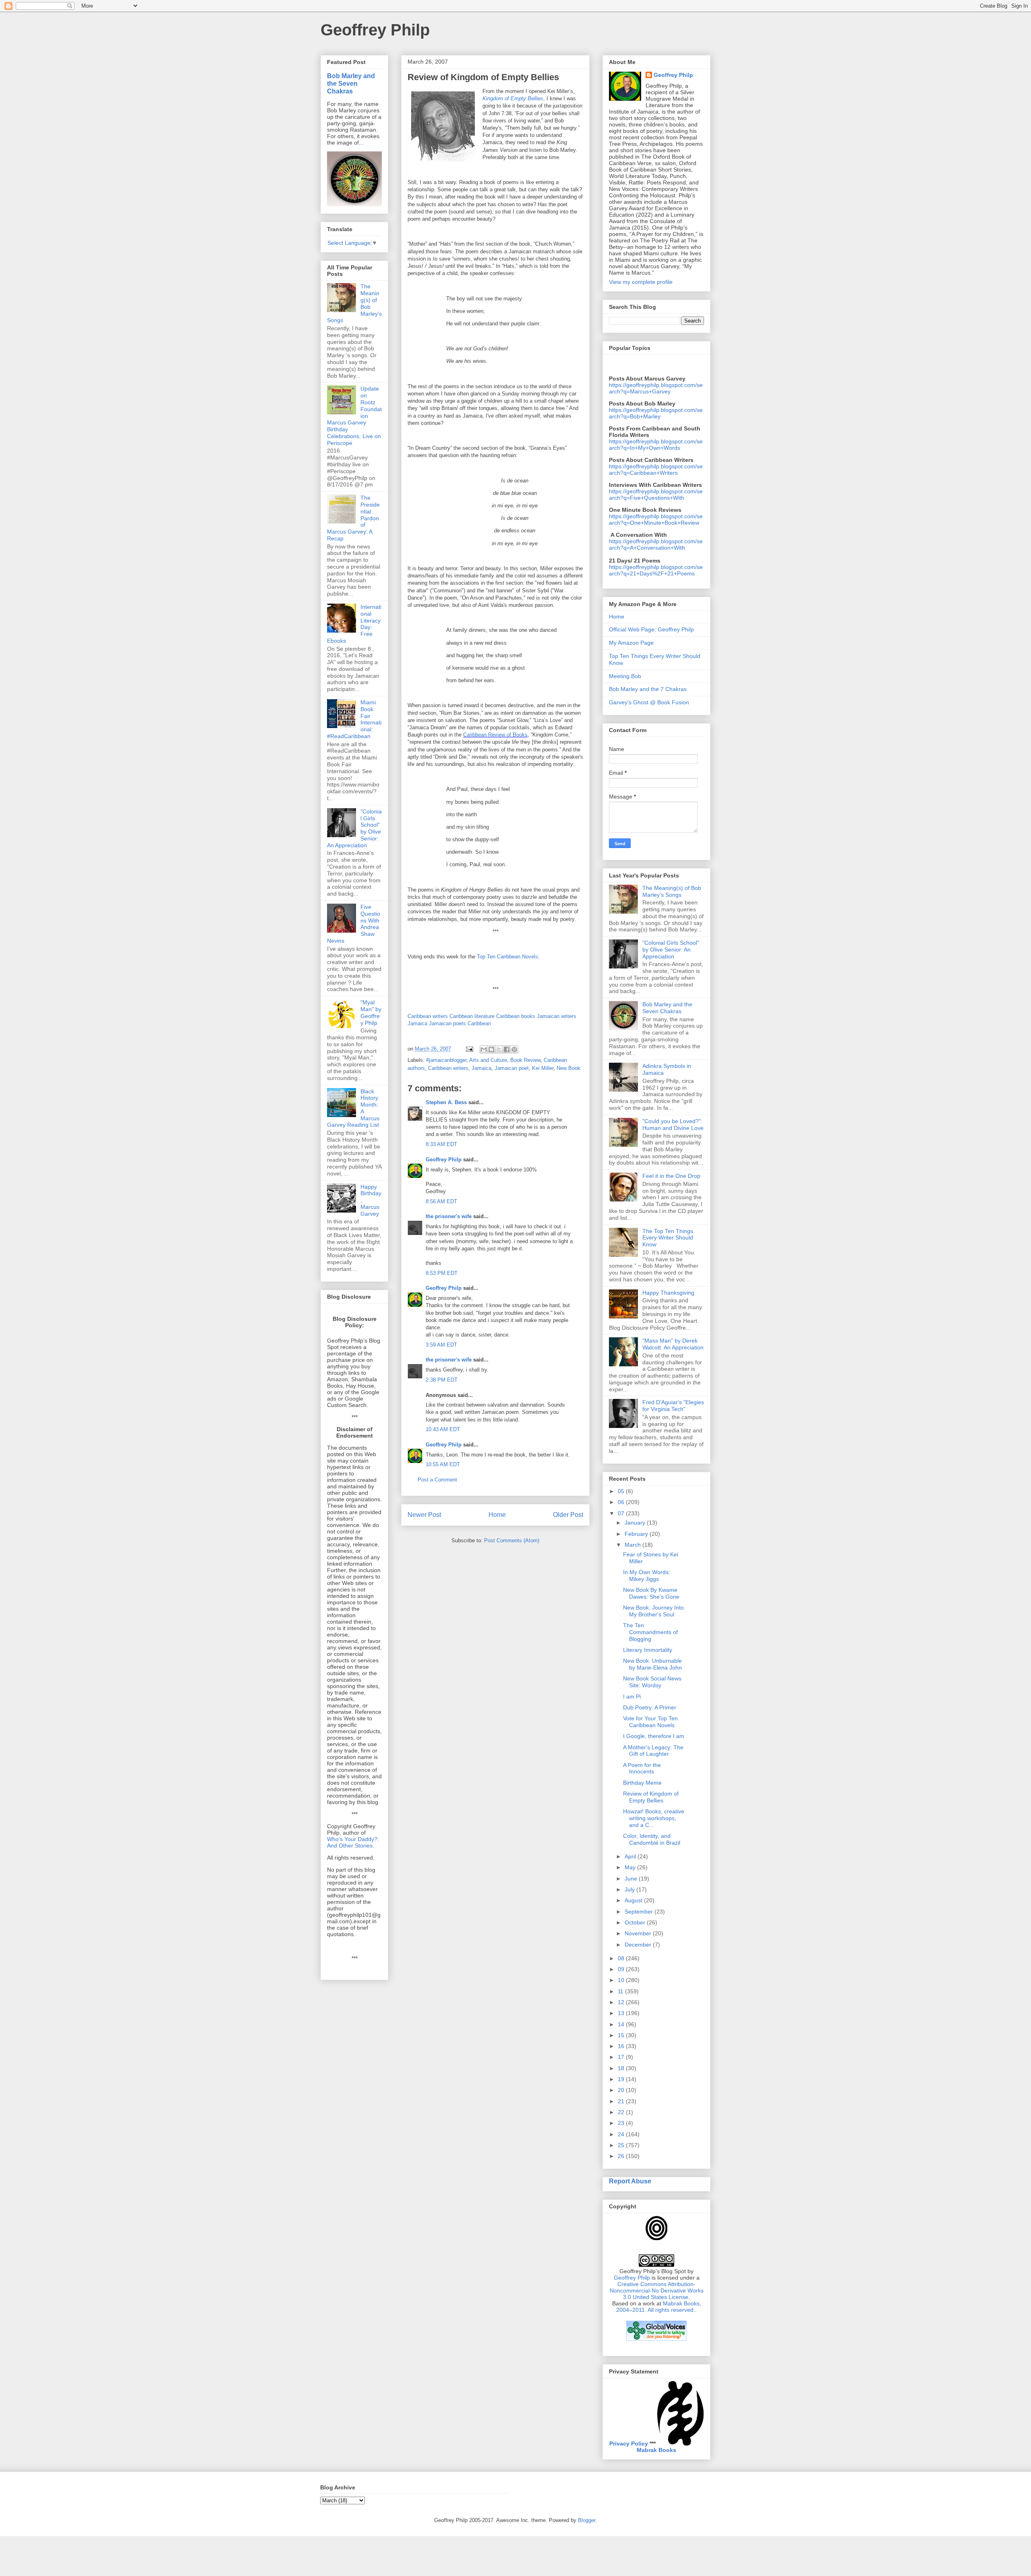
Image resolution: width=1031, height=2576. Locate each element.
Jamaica (417, 1023)
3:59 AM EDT (441, 1345)
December (639, 1945)
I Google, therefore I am (654, 1736)
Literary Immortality (648, 1650)
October (636, 1922)
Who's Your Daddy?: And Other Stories (353, 1842)
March (634, 1545)
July (630, 1889)
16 (622, 2046)
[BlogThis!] (491, 1049)
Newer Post (424, 1515)
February (637, 1534)
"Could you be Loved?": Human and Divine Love (673, 1125)
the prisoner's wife (449, 1216)
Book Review (525, 1060)
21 (622, 2101)
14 (622, 2024)
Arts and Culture (488, 1060)
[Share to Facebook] (507, 1049)
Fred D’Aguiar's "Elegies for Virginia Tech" (673, 1406)
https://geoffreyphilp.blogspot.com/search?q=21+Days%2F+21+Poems (656, 570)
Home (497, 1515)
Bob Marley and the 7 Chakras (648, 689)
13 (622, 2013)
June (632, 1879)
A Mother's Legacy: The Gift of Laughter (653, 1751)
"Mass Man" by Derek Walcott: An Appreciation (673, 1344)
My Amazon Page (631, 643)
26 (622, 2156)
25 (622, 2145)
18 (622, 2068)
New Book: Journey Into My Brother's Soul (653, 1611)
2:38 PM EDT (442, 1380)
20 (622, 2090)
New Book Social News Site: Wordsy (652, 1682)
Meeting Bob (625, 676)
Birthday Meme (642, 1783)
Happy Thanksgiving (668, 1293)
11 (621, 1991)
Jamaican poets (447, 1023)
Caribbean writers (428, 1016)
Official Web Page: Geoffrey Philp (651, 629)
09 (622, 1969)
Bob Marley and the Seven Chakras (351, 83)
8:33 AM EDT (441, 1144)
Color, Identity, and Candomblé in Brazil (652, 1839)
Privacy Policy (629, 2444)
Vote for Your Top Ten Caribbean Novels (650, 1722)
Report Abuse (630, 2181)
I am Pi (632, 1697)
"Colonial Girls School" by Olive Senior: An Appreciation (671, 950)
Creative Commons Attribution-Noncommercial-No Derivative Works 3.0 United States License (657, 2290)
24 (622, 2134)
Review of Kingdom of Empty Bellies (651, 1797)
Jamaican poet (512, 1068)
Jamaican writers (557, 1016)
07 (622, 1513)
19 (622, 2079)
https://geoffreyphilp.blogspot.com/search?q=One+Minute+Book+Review (656, 519)
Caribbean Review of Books (495, 735)
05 (622, 1491)
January (636, 1523)
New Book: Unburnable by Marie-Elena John (652, 1664)
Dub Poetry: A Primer (650, 1707)
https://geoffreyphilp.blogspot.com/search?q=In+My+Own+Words (656, 445)
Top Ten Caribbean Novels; (508, 957)
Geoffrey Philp (375, 30)
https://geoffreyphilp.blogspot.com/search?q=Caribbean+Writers (656, 470)
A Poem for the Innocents (642, 1768)
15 (622, 2035)
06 (622, 1502)
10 (622, 1980)
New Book (568, 1068)
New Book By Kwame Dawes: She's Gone (651, 1593)
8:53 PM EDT (442, 1273)
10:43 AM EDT (443, 1429)
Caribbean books (516, 1016)
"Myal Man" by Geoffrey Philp (371, 1012)
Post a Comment (437, 1480)
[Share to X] (499, 1049)
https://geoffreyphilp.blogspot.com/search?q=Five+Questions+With (656, 495)
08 (622, 1958)
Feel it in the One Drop (671, 1176)
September (640, 1912)
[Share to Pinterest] (514, 1049)
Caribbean (479, 1023)
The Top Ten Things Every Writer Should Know (668, 1238)
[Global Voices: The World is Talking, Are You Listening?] (656, 2340)
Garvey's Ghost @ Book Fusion (649, 702)
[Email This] (484, 1049)
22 (622, 2112)
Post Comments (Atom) (512, 1540)
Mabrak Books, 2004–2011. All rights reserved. (659, 2307)
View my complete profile (641, 282)
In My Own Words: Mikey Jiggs (647, 1576)
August (634, 1900)
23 (622, 2123)
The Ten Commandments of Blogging (650, 1632)
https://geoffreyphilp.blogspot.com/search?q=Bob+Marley (656, 413)
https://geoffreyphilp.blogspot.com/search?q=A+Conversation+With (656, 544)
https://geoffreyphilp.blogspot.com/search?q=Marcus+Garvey (656, 388)
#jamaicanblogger (446, 1060)
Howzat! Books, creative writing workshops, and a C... (654, 1818)
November (639, 1933)
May (631, 1867)
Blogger (587, 2520)
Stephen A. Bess (446, 1102)
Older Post (568, 1515)
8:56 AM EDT (441, 1201)
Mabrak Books (656, 2450)
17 (622, 2057)
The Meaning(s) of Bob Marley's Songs (672, 891)
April (631, 1856)
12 (622, 2002)
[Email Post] (469, 1049)
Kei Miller (543, 1068)
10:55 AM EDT (443, 1464)
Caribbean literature (472, 1016)
